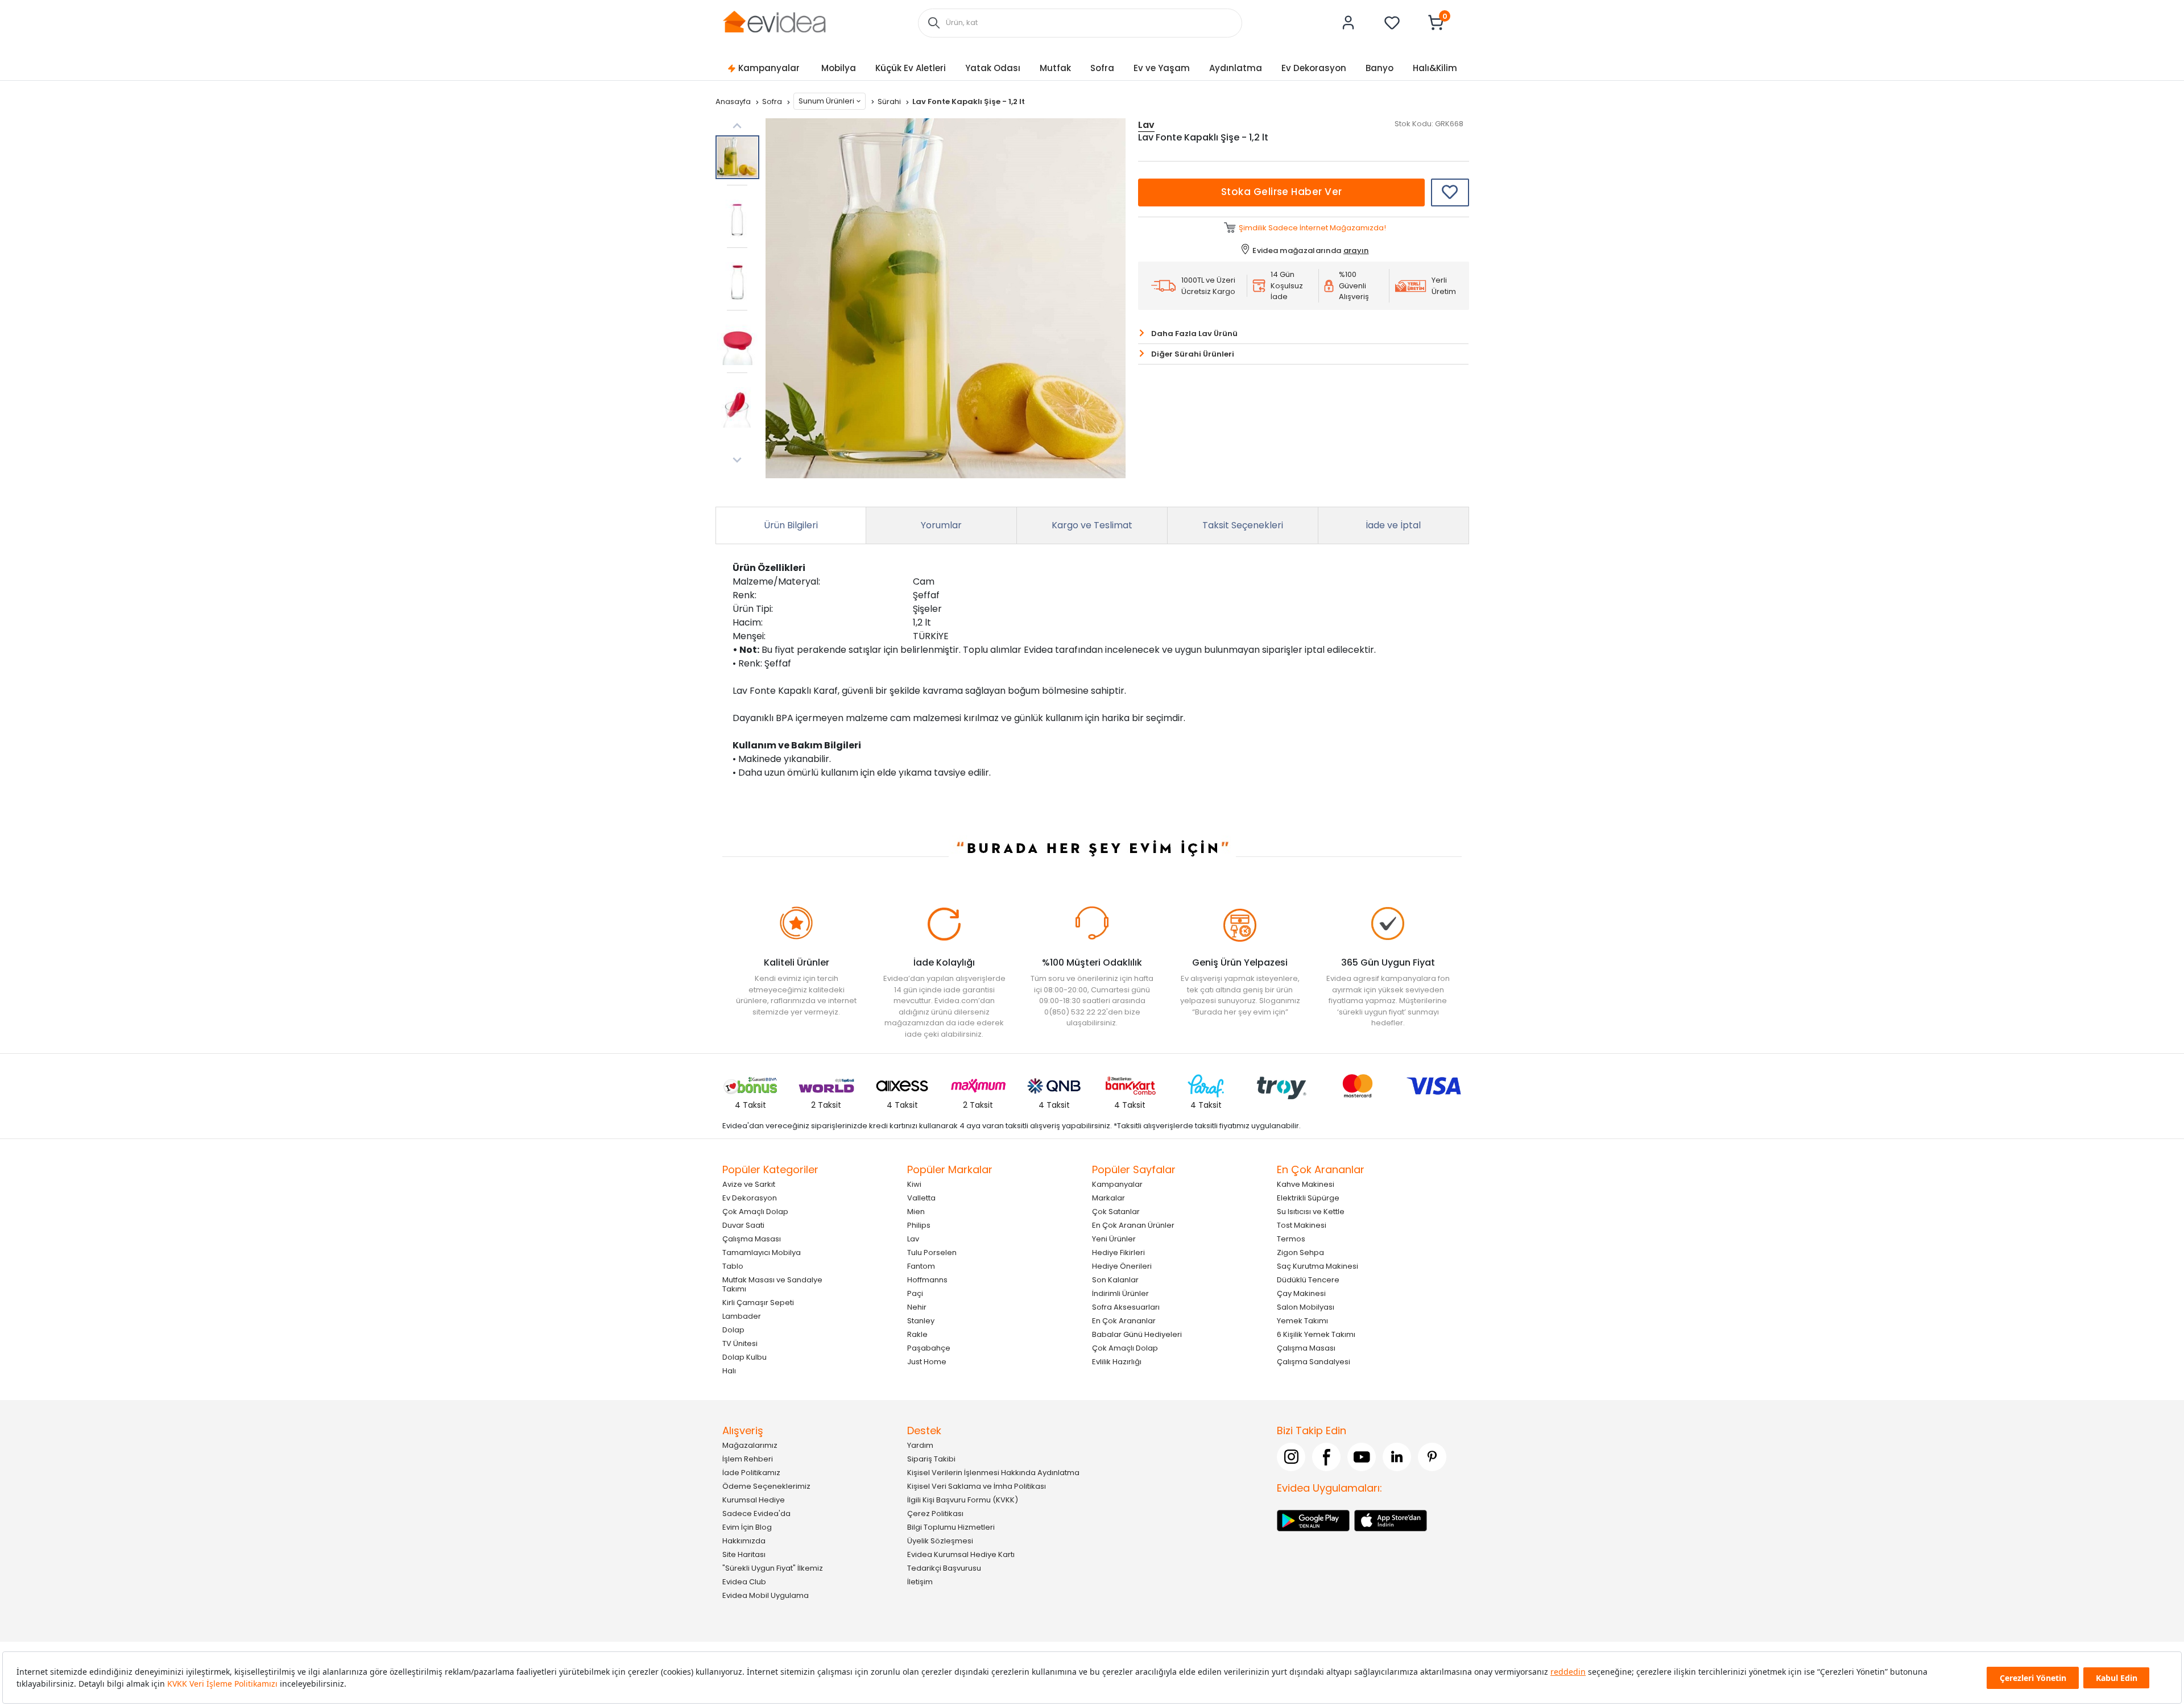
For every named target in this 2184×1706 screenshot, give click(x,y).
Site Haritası (744, 1554)
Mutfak (1055, 68)
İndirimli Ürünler (1120, 1293)
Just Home (927, 1362)
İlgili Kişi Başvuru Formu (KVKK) (963, 1500)
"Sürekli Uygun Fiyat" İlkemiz (773, 1568)
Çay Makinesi (1301, 1293)
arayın (1356, 250)
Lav (913, 1239)
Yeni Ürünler (1114, 1239)
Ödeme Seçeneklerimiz (766, 1486)
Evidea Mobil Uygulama (766, 1595)
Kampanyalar (769, 68)
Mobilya (839, 68)
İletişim (920, 1582)
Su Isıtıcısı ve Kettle (1311, 1212)
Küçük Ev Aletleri (911, 68)
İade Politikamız (751, 1473)
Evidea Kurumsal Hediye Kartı (961, 1554)
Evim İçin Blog (747, 1527)
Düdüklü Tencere (1308, 1280)
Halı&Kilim (1435, 68)
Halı (729, 1371)
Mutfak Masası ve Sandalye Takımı (772, 1284)
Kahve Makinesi (1306, 1184)
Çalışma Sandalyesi (1314, 1362)
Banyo (1380, 68)
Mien (916, 1212)
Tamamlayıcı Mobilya (762, 1252)
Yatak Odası (993, 68)
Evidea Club (744, 1582)
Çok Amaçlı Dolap (755, 1212)
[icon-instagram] (1291, 1457)
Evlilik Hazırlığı (1117, 1362)
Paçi (915, 1293)
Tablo (733, 1266)
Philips (919, 1225)
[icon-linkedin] (1397, 1457)
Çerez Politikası (935, 1514)
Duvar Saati (743, 1225)
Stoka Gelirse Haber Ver (1282, 192)
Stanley (921, 1321)
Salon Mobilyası (1306, 1307)
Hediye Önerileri (1122, 1266)
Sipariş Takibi (931, 1459)
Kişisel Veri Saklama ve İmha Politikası (977, 1486)
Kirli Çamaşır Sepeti (758, 1303)
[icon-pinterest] (1432, 1457)
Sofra (1102, 68)
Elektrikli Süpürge (1308, 1198)
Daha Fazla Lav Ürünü (1194, 334)
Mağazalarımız (750, 1445)
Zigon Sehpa (1300, 1252)
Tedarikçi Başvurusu (944, 1568)
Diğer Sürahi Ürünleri (1193, 354)
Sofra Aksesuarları (1126, 1307)
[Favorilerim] (1392, 23)
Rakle (917, 1334)
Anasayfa (734, 102)
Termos (1291, 1239)
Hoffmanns (927, 1280)
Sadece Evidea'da (756, 1514)
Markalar (1108, 1198)
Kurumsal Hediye (754, 1500)
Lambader (742, 1316)
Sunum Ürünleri (826, 101)
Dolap (733, 1330)
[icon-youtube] (1362, 1457)
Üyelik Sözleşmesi (940, 1541)
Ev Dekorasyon (1314, 68)
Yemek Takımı (1302, 1321)
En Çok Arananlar (1124, 1321)
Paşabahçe (929, 1348)
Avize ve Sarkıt (749, 1184)
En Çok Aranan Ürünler (1133, 1225)
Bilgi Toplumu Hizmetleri (951, 1527)
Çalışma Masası (752, 1239)
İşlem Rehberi (748, 1459)
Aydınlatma (1236, 68)
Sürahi (890, 102)
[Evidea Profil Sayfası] (1349, 23)
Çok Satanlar (1116, 1212)
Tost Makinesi (1302, 1225)
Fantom (921, 1266)
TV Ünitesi (740, 1343)
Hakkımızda (744, 1541)
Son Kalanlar (1115, 1280)
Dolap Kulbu (744, 1357)
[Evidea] (774, 22)
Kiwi (914, 1184)
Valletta (921, 1198)
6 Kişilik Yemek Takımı (1316, 1334)
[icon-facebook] (1326, 1457)
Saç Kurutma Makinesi (1318, 1266)
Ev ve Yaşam (1162, 68)
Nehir (917, 1307)
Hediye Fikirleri (1118, 1252)
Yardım (920, 1445)
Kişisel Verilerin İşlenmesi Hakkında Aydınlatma (993, 1473)
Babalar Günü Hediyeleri (1137, 1334)
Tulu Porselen (932, 1252)
